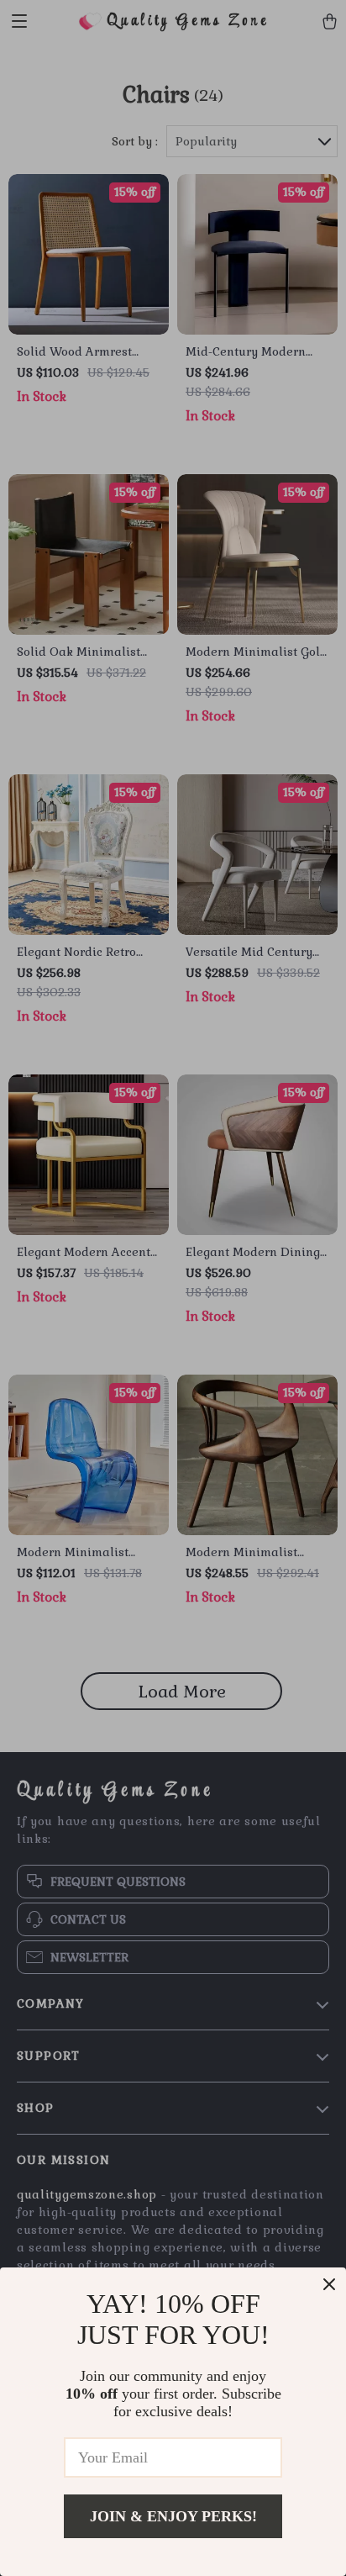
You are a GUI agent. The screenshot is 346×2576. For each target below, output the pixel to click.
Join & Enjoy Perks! (173, 2516)
